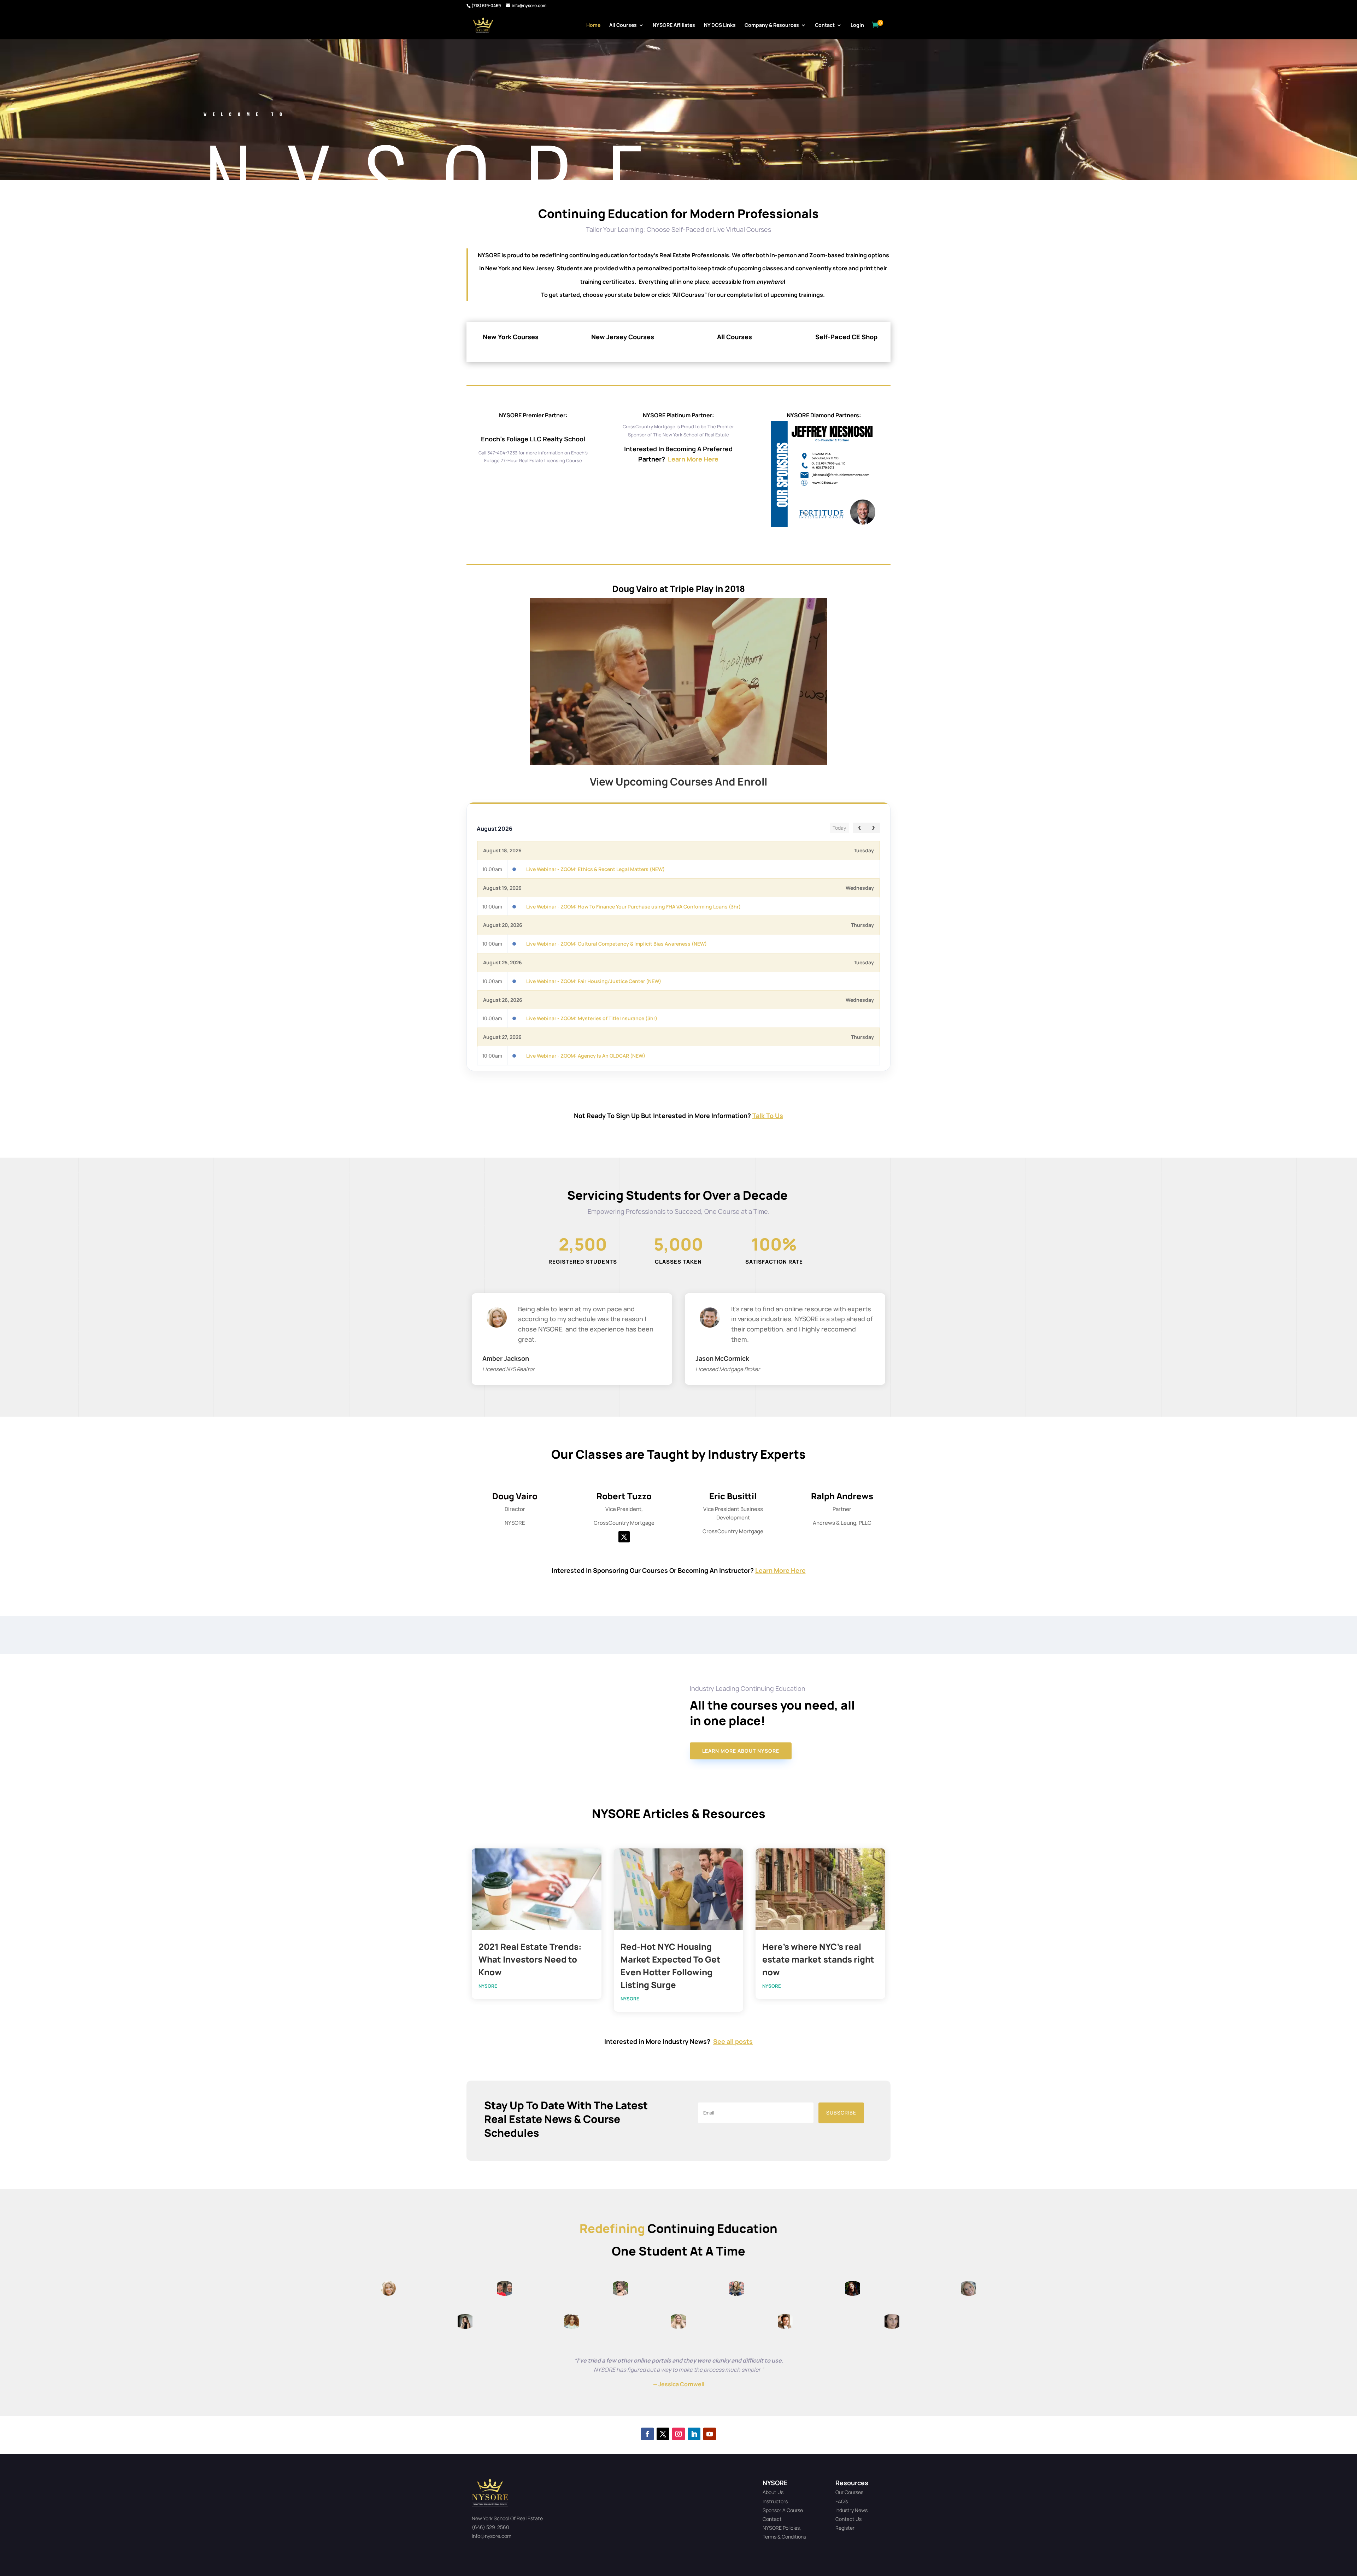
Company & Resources (772, 25)
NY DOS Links (720, 25)
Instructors (775, 2501)
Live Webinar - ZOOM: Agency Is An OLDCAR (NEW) (586, 1056)
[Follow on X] (624, 1537)
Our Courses (849, 2492)
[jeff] (824, 525)
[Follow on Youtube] (710, 2434)
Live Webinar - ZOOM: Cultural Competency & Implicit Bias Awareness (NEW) (616, 944)
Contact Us (848, 2519)
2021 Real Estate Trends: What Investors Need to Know (530, 1959)
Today (839, 828)
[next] (873, 828)
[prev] (860, 828)
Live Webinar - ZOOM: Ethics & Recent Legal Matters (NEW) (595, 869)
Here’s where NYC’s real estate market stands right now (818, 1959)
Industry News (851, 2510)
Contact (825, 25)
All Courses (623, 25)
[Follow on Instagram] (678, 2434)
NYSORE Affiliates (674, 25)
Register (845, 2528)
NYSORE (488, 1986)
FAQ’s (842, 2501)
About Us (773, 2492)
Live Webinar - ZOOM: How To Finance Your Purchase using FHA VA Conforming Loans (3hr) (633, 907)
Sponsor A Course (783, 2510)
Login (857, 25)
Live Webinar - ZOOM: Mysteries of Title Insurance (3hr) (592, 1018)
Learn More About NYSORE (741, 1751)
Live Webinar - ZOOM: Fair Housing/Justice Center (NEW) (594, 981)
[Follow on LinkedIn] (694, 2434)
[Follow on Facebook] (647, 2434)
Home (593, 25)
